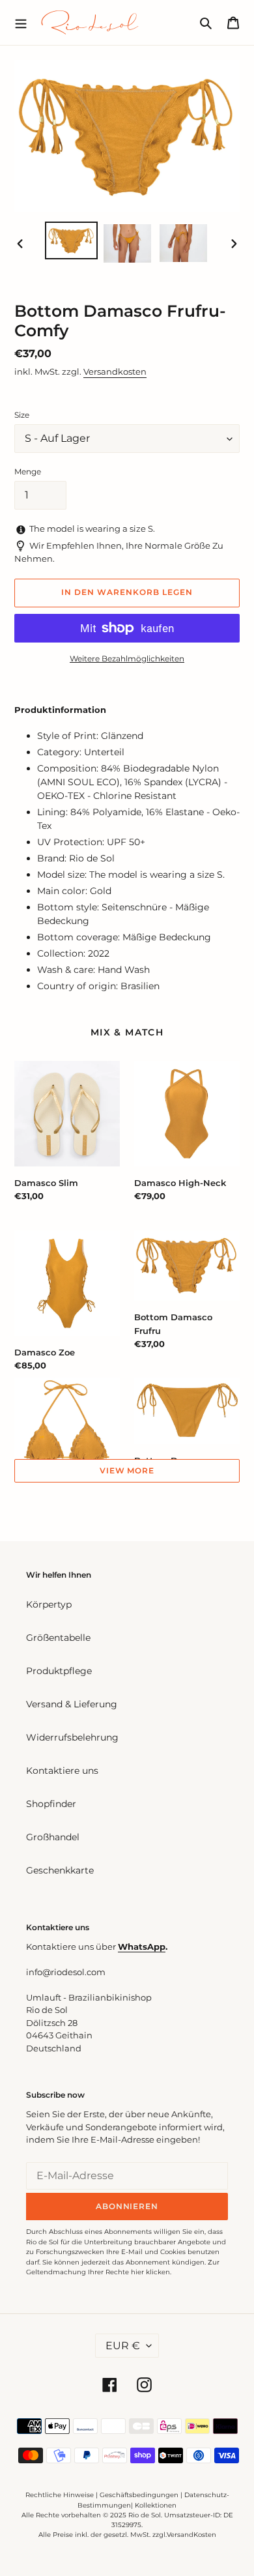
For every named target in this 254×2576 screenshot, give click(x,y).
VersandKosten (191, 2535)
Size (22, 415)
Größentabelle (58, 1638)
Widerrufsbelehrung (72, 1737)
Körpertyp (49, 1604)
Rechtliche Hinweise (60, 2495)
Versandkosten (115, 371)
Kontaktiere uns (62, 1771)
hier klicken (150, 2272)
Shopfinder (51, 1804)
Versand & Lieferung (72, 1704)
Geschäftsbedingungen (139, 2495)
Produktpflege (59, 1671)
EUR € (123, 2346)
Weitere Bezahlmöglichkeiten (127, 658)
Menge (28, 471)
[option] (72, 240)
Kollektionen (156, 2505)
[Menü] (21, 22)
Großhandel (53, 1837)
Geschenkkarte (60, 1870)
